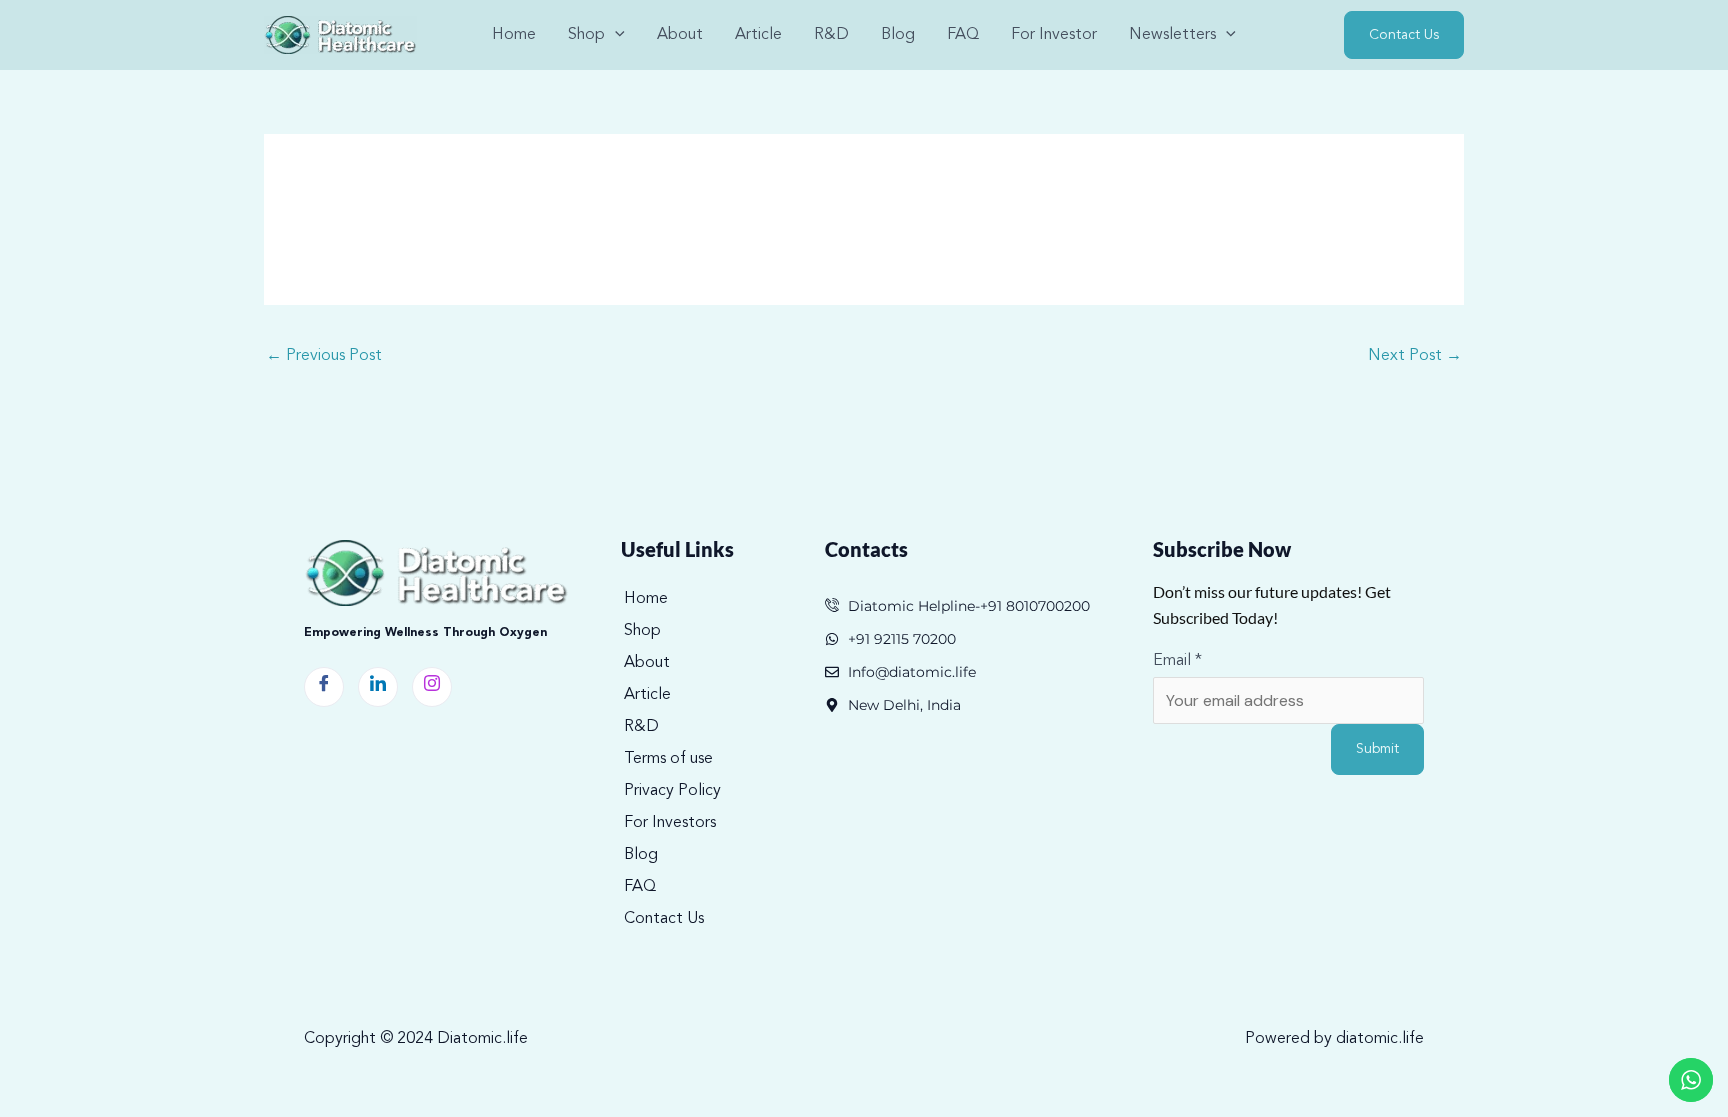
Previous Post (324, 356)
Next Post (1415, 356)
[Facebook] (324, 687)
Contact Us (664, 919)
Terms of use (668, 759)
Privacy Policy (672, 791)
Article (758, 35)
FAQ (963, 35)
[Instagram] (432, 687)
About (680, 35)
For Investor (1054, 35)
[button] (615, 35)
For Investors (670, 823)
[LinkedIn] (378, 687)
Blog (898, 35)
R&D (831, 35)
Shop (642, 631)
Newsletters (1172, 35)
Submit (1377, 749)
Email (1177, 661)
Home (514, 35)
